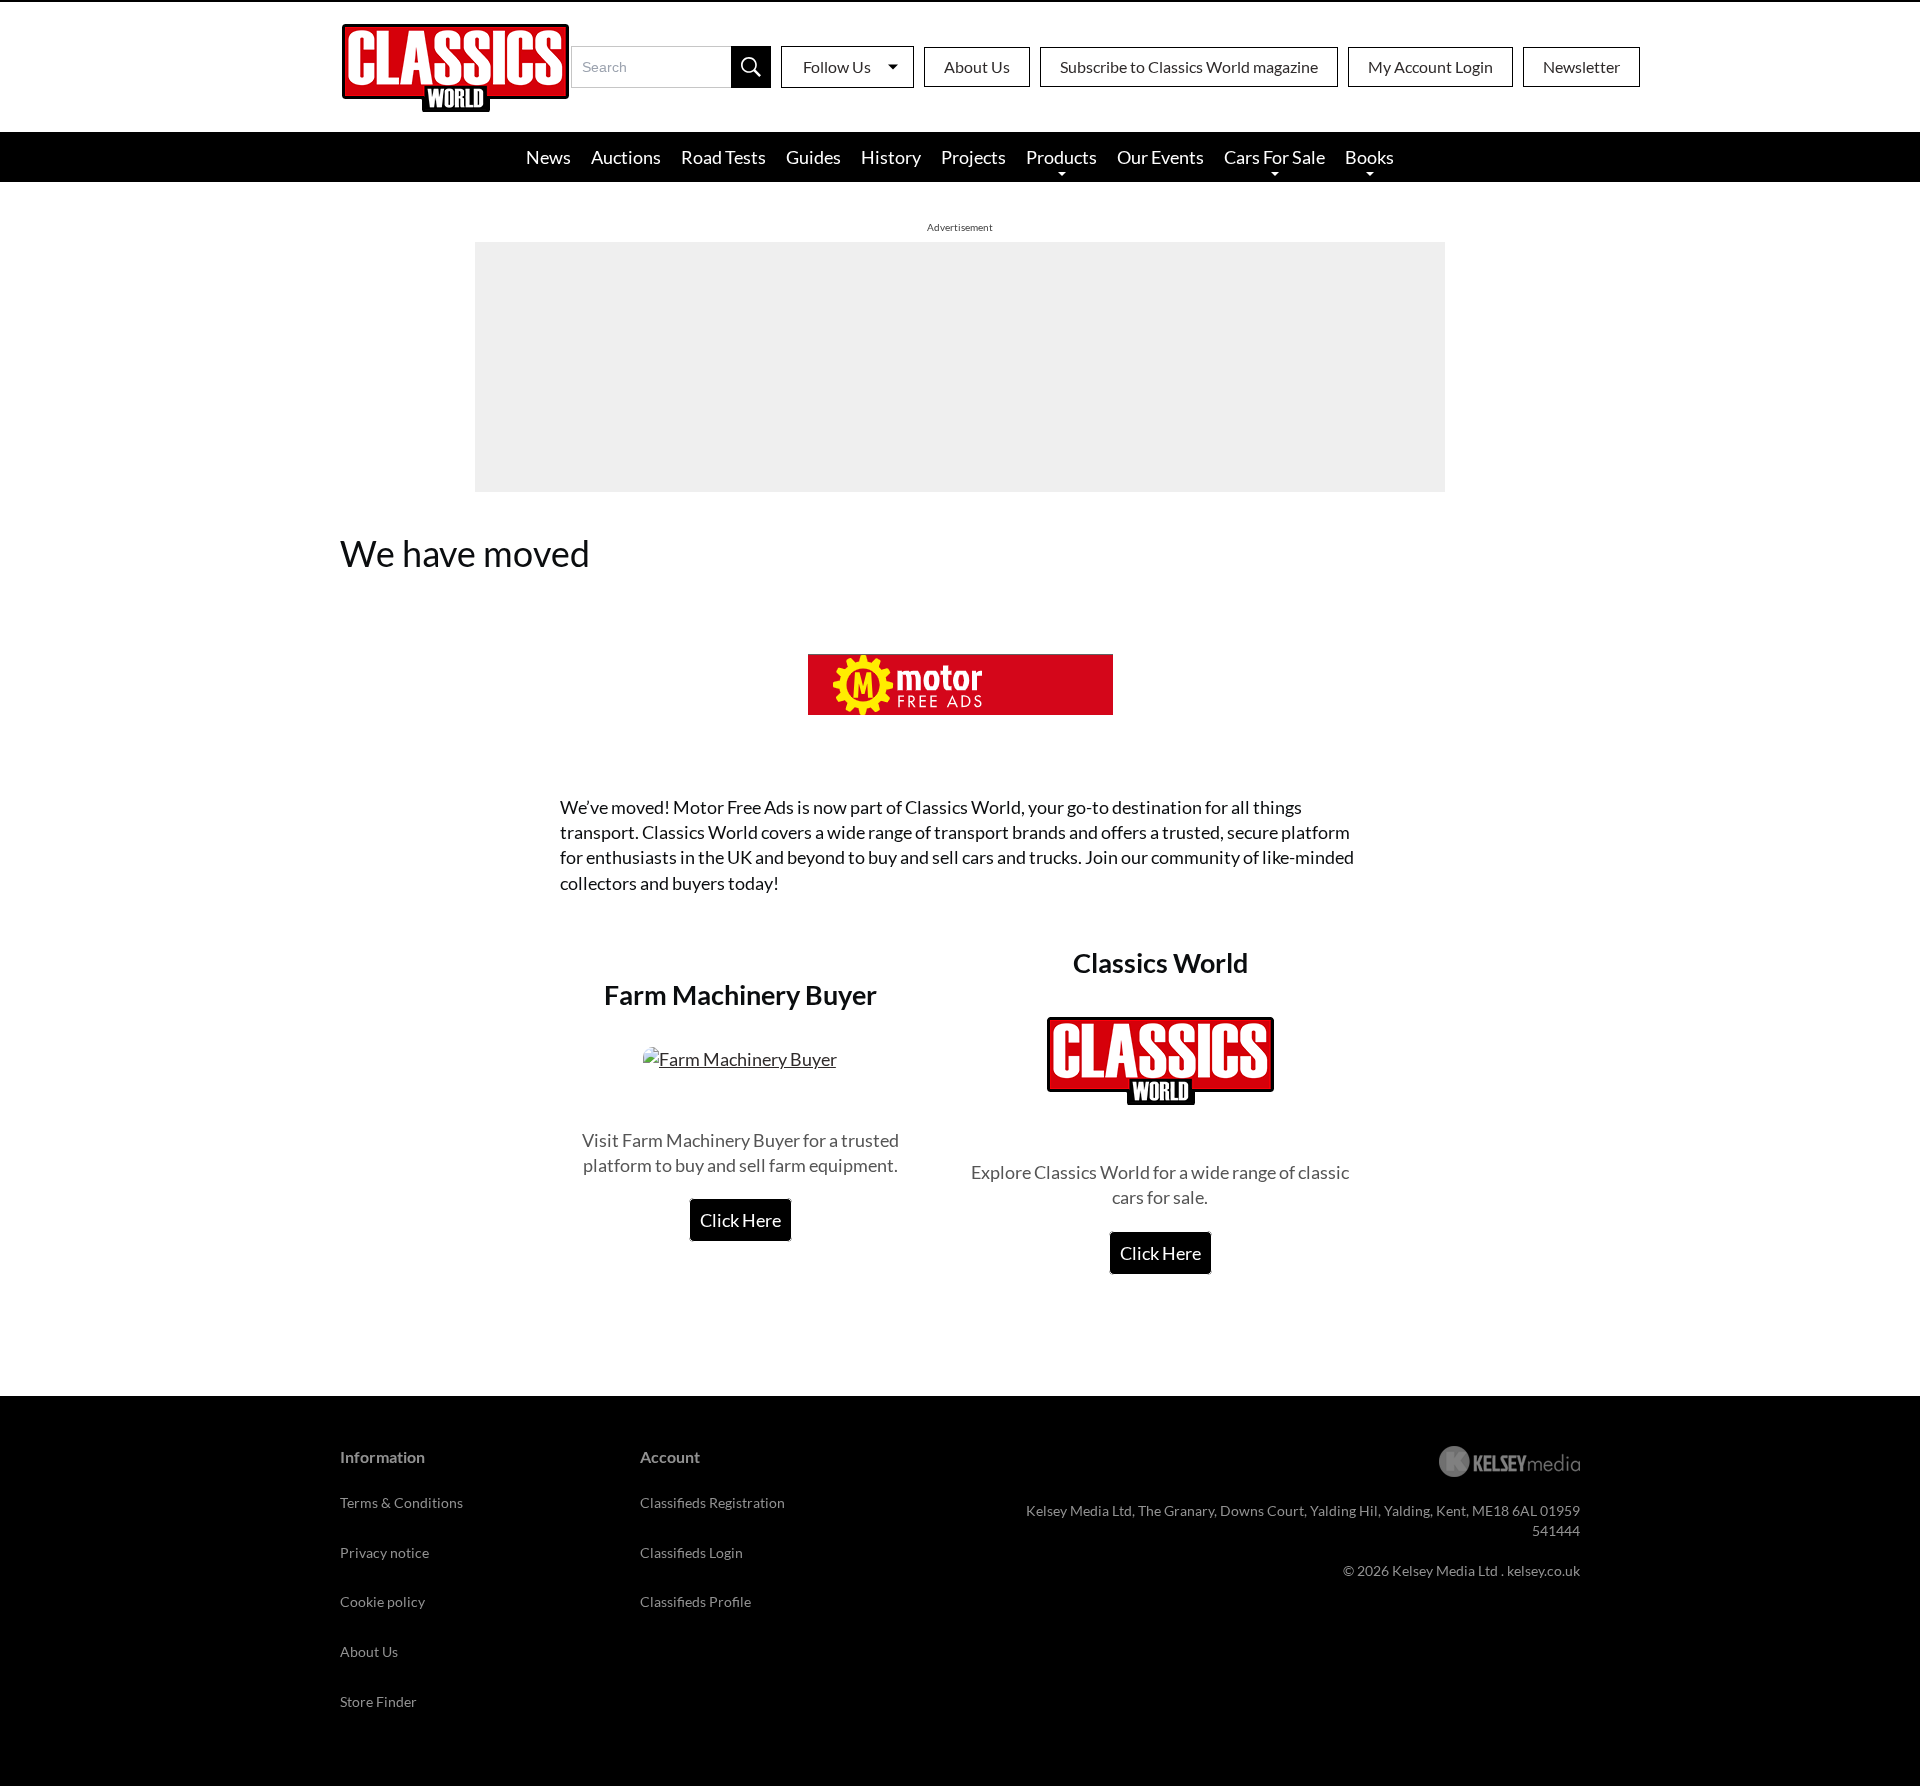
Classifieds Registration (712, 1502)
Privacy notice (384, 1552)
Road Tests (723, 157)
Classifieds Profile (695, 1601)
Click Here (740, 1220)
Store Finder (378, 1701)
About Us (977, 66)
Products (1061, 157)
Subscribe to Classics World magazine (1189, 66)
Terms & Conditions (401, 1502)
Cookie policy (382, 1601)
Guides (813, 157)
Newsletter (1581, 66)
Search (751, 67)
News (548, 157)
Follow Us (837, 66)
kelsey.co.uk (1543, 1570)
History (891, 157)
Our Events (1160, 157)
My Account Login (1430, 66)
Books (1369, 157)
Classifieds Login (691, 1552)
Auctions (626, 157)
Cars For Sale (1274, 157)
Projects (973, 157)
